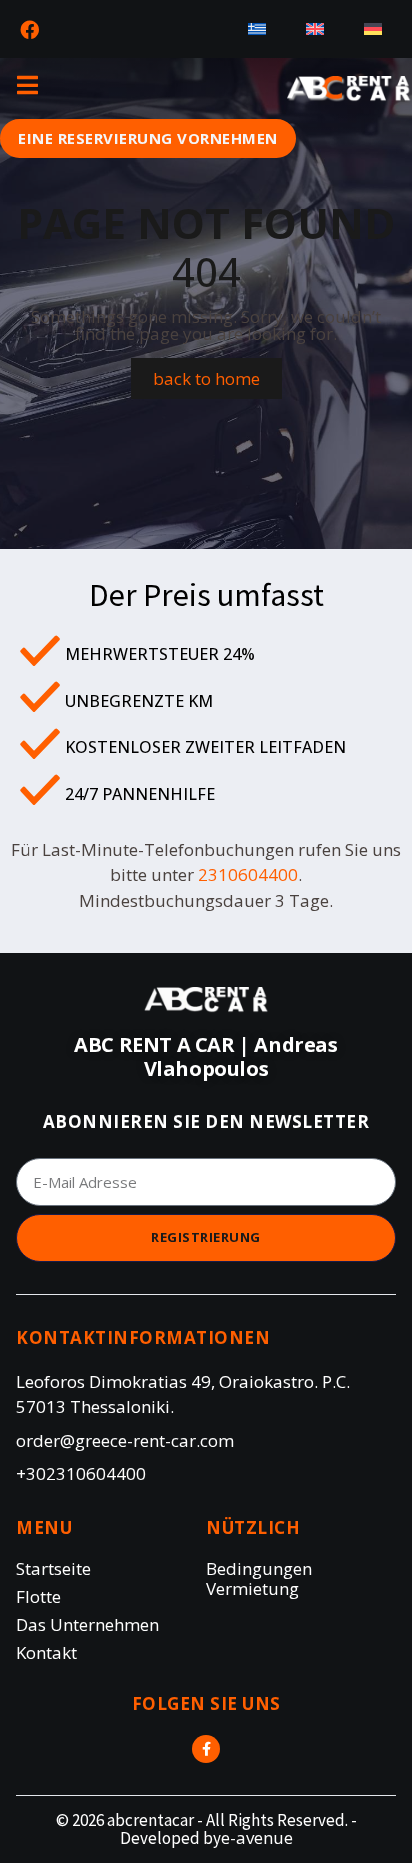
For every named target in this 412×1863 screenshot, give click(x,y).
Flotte (38, 1597)
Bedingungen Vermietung (259, 1579)
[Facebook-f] (206, 1749)
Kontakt (46, 1653)
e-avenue (257, 1837)
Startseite (53, 1569)
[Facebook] (29, 29)
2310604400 (248, 874)
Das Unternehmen (87, 1625)
